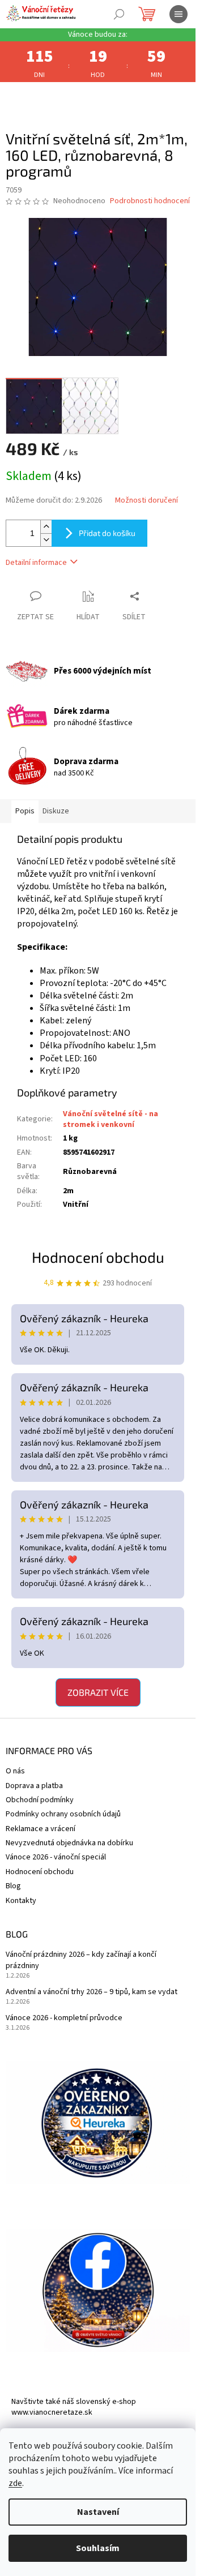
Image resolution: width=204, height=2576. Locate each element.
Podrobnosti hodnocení (150, 201)
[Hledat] (119, 14)
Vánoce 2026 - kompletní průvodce (64, 2018)
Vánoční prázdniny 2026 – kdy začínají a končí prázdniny (81, 1960)
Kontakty (21, 1901)
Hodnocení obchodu (98, 1257)
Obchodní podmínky (40, 1800)
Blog (13, 1886)
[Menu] (178, 14)
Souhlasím (98, 2548)
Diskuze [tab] (56, 811)
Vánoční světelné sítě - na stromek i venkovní (110, 1119)
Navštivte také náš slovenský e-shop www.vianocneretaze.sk (74, 2407)
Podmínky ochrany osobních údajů (63, 1814)
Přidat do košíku (107, 533)
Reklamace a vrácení (41, 1829)
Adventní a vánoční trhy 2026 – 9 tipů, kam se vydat (92, 1992)
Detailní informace (36, 563)
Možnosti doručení (146, 501)
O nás (15, 1771)
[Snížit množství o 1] (46, 540)
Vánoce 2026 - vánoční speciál (56, 1857)
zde (15, 2483)
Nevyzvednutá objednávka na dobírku (69, 1843)
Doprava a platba (34, 1786)
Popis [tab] (25, 811)
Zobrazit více (98, 1692)
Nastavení (98, 2512)
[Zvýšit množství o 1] (46, 527)
